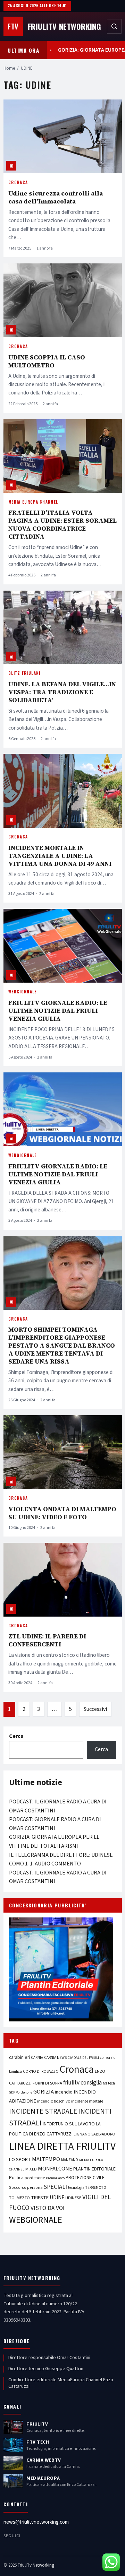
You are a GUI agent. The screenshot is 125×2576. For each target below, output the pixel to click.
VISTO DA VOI (48, 2208)
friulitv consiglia (82, 2083)
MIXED (31, 2169)
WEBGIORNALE (23, 992)
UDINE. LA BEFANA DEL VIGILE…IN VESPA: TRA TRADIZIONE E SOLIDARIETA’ (62, 692)
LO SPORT (20, 2160)
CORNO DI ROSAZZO (41, 2072)
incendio (64, 2092)
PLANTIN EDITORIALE (94, 2169)
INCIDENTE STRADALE (43, 2111)
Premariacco (55, 2178)
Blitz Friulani (24, 673)
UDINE (57, 2198)
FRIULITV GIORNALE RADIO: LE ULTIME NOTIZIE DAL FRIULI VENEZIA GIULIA (58, 1011)
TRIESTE (40, 2198)
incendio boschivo (54, 2101)
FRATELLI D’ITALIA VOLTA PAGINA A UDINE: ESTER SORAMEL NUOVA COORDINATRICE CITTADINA (62, 524)
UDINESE (73, 2198)
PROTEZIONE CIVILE (85, 2178)
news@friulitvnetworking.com (36, 2522)
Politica (16, 2178)
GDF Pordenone (21, 2092)
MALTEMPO (46, 2159)
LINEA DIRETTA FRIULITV (62, 2147)
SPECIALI (55, 2187)
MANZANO (70, 2160)
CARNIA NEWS (55, 2058)
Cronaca (18, 182)
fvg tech (109, 2083)
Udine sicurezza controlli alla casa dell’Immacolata (56, 197)
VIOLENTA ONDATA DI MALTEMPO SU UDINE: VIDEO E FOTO (62, 1513)
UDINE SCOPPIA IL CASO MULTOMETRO (47, 361)
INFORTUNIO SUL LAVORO (69, 2124)
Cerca (16, 1736)
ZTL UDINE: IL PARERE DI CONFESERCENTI (47, 1640)
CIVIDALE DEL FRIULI (83, 2058)
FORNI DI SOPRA (47, 2083)
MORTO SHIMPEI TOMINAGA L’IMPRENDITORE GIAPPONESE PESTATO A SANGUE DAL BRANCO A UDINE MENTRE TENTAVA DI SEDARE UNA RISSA (62, 1345)
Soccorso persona (26, 2188)
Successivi (95, 1709)
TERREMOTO (96, 2188)
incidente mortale (87, 2101)
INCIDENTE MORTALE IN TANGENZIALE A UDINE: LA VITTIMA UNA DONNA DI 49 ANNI (60, 856)
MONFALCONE (55, 2169)
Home (9, 68)
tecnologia (76, 2188)
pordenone (35, 2178)
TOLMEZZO (19, 2198)
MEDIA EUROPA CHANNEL (33, 502)
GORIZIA (44, 2092)
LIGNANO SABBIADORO (94, 2134)
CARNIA (37, 2058)
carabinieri (19, 2057)
